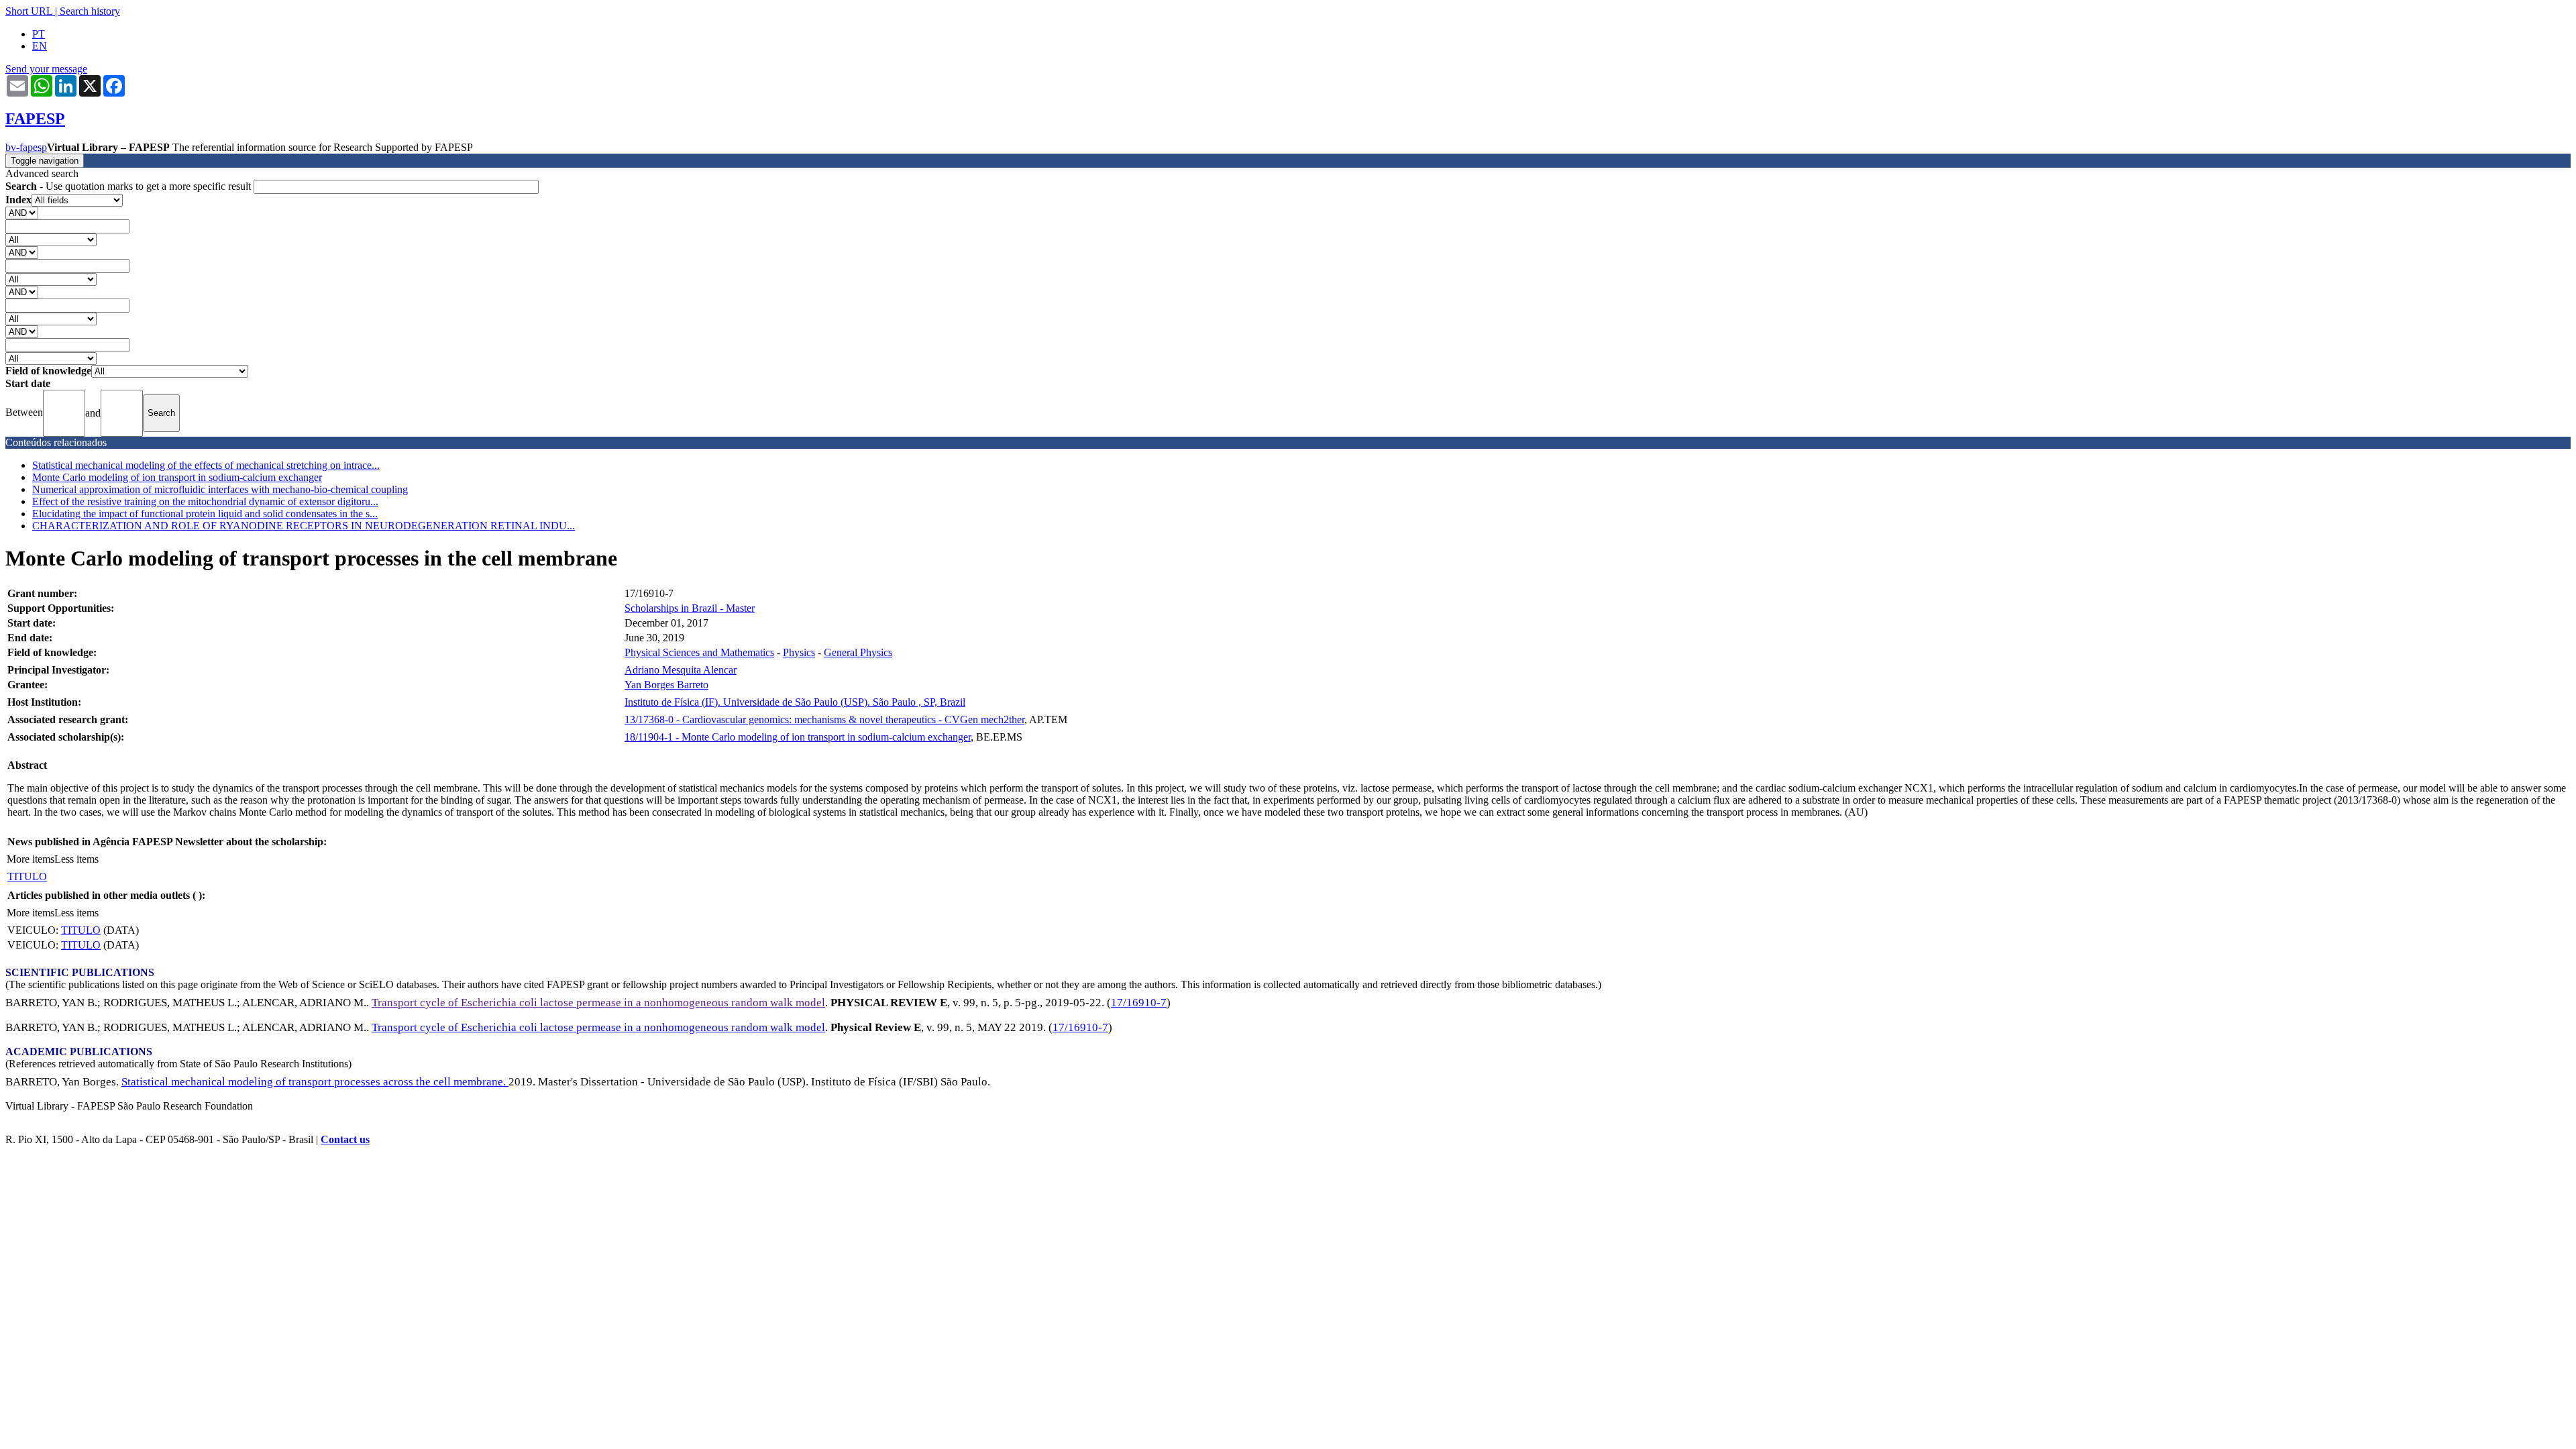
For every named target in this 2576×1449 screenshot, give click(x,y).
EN (40, 46)
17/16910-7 (1139, 1003)
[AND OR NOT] (22, 212)
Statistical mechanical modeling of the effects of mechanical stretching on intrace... (206, 465)
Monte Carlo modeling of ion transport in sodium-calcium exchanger (177, 477)
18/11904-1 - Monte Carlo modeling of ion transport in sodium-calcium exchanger (798, 737)
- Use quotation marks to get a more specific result (129, 186)
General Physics (858, 652)
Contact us (345, 1139)
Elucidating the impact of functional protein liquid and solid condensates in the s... (205, 514)
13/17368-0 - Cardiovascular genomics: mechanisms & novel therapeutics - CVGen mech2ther (824, 719)
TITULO (27, 876)
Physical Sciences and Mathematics (699, 652)
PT (39, 34)
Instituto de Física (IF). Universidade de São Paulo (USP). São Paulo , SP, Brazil (795, 702)
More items (31, 859)
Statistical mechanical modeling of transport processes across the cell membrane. (315, 1082)
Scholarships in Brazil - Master (690, 608)
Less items (76, 859)
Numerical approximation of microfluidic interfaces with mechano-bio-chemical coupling (220, 489)
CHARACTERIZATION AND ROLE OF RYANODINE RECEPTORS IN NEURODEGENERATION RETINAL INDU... (304, 526)
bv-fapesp (26, 147)
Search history (90, 11)
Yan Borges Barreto (666, 685)
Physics (799, 652)
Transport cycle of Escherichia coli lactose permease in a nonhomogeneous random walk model (598, 1003)
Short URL (29, 11)
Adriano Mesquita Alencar (681, 670)
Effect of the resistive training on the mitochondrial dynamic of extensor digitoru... (205, 501)
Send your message (46, 69)
